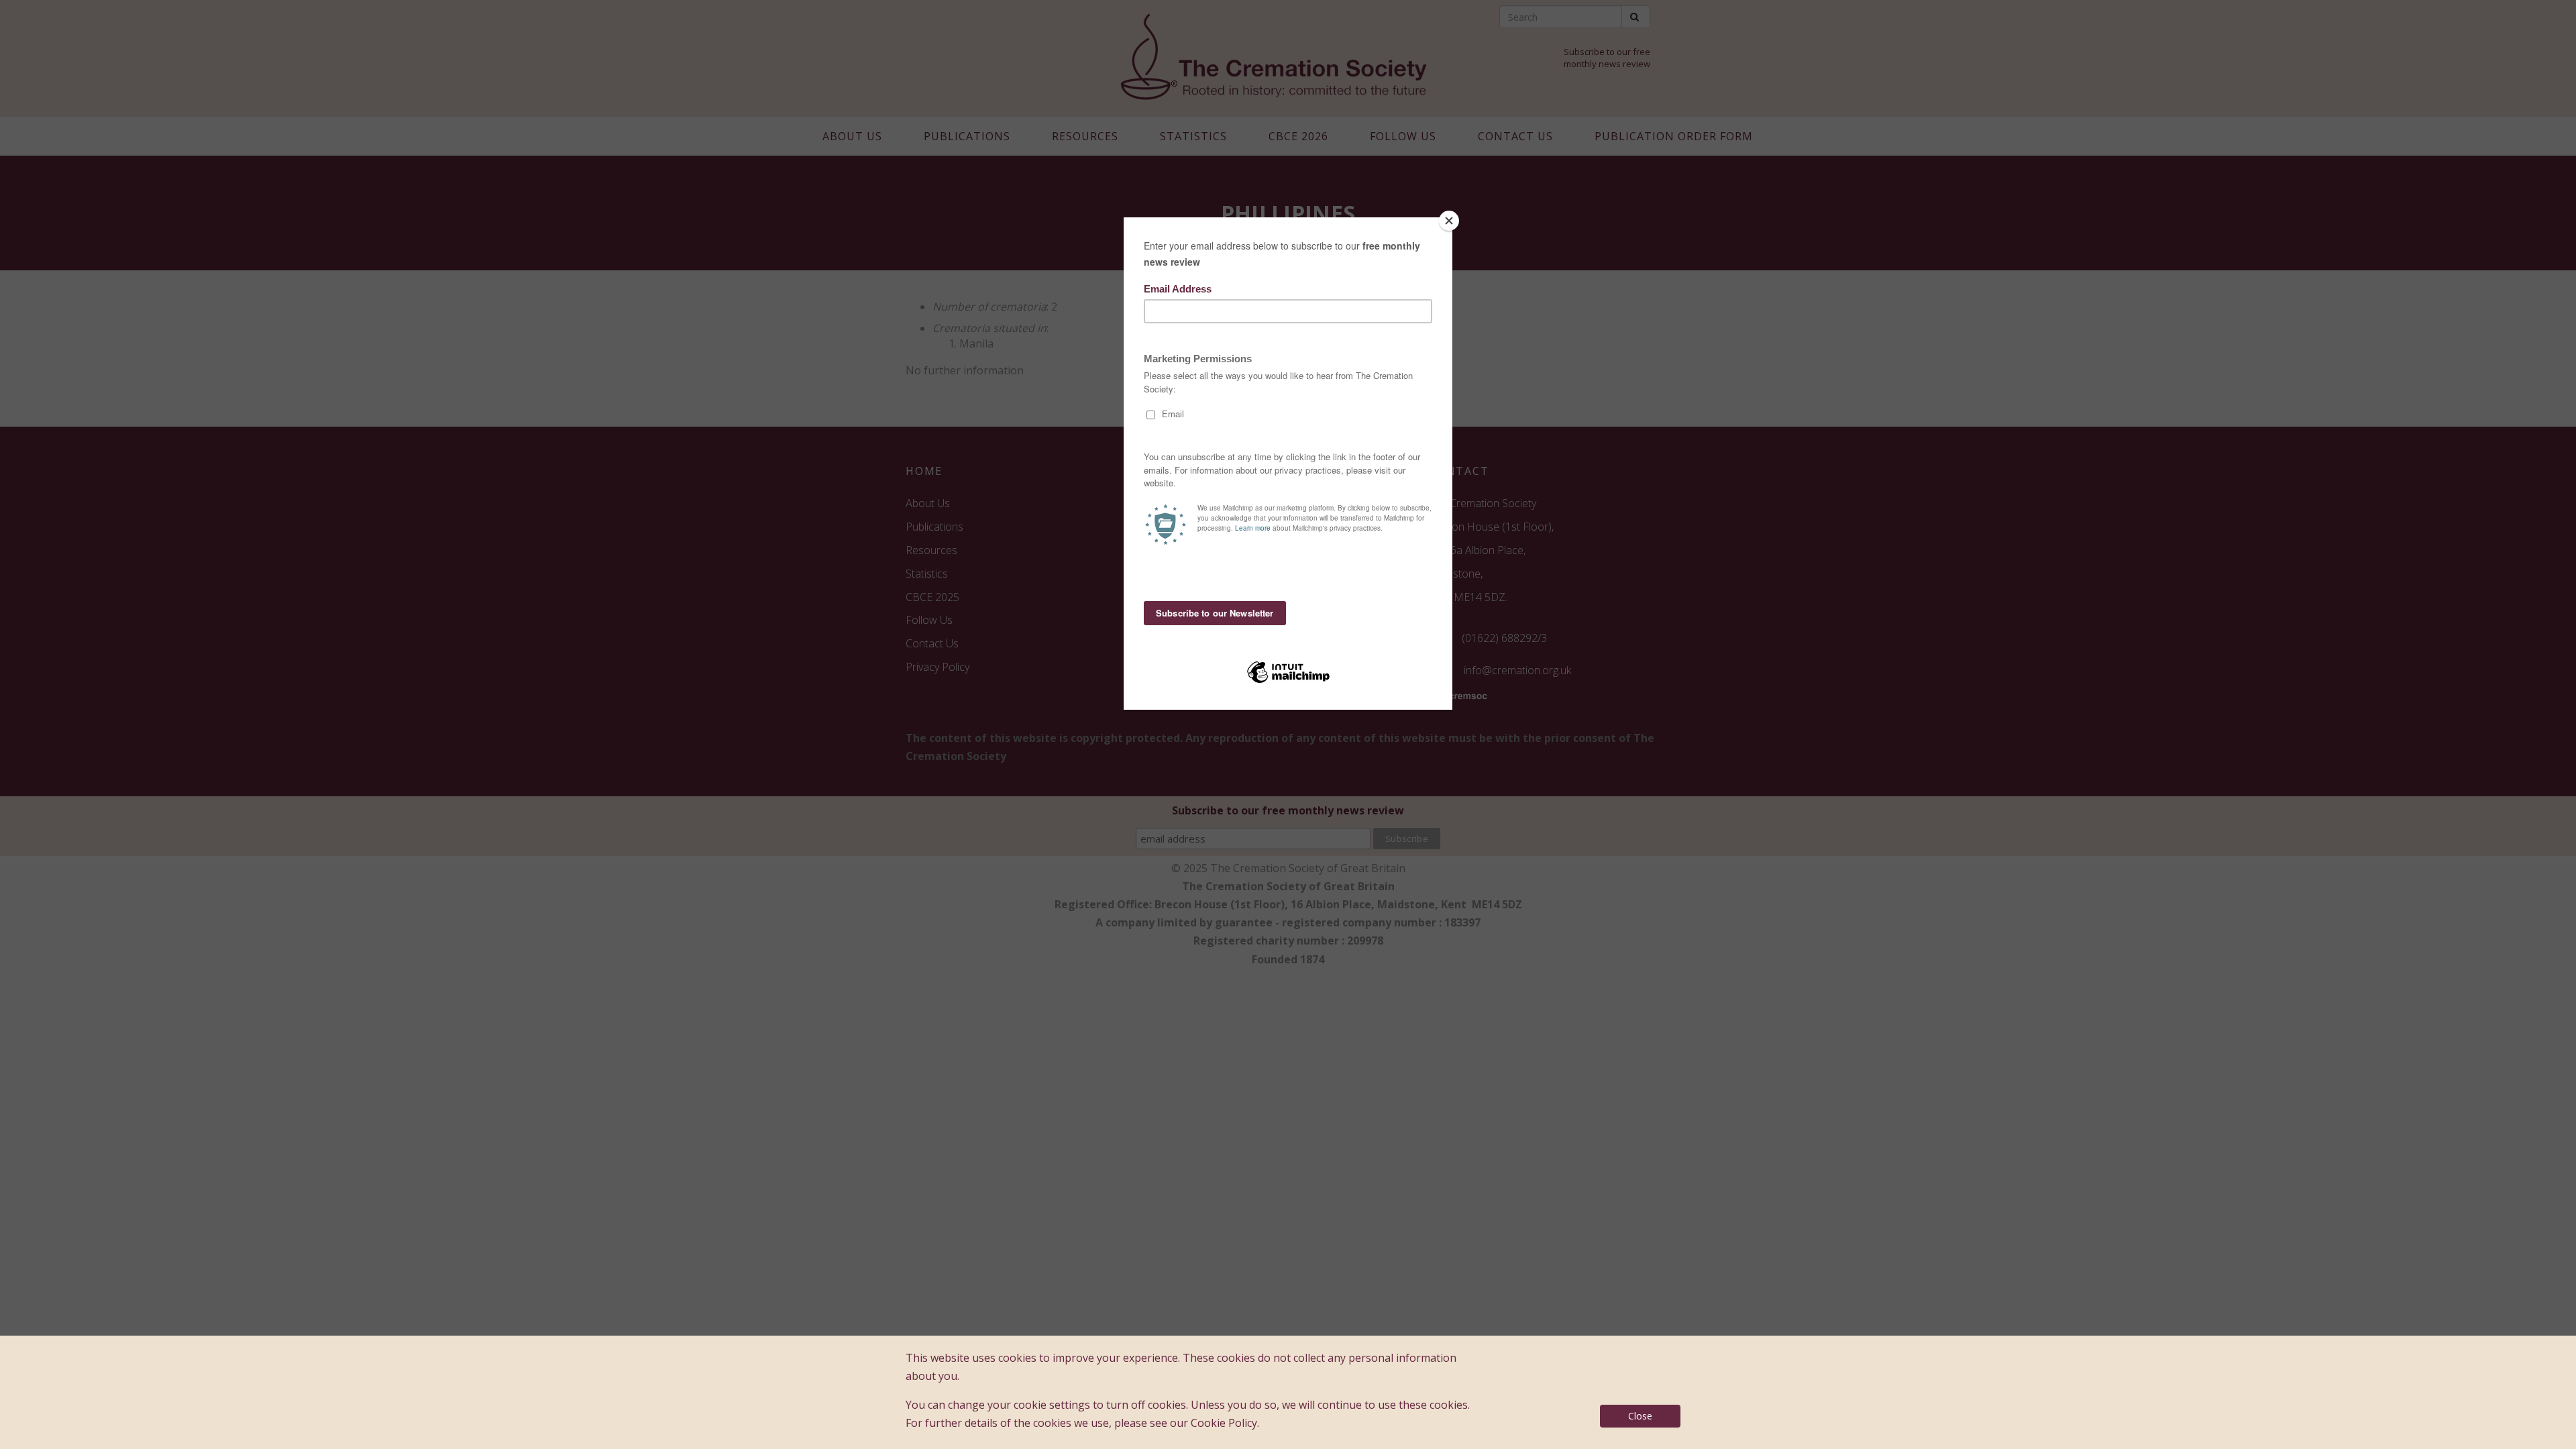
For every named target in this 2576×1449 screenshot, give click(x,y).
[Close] (1449, 221)
